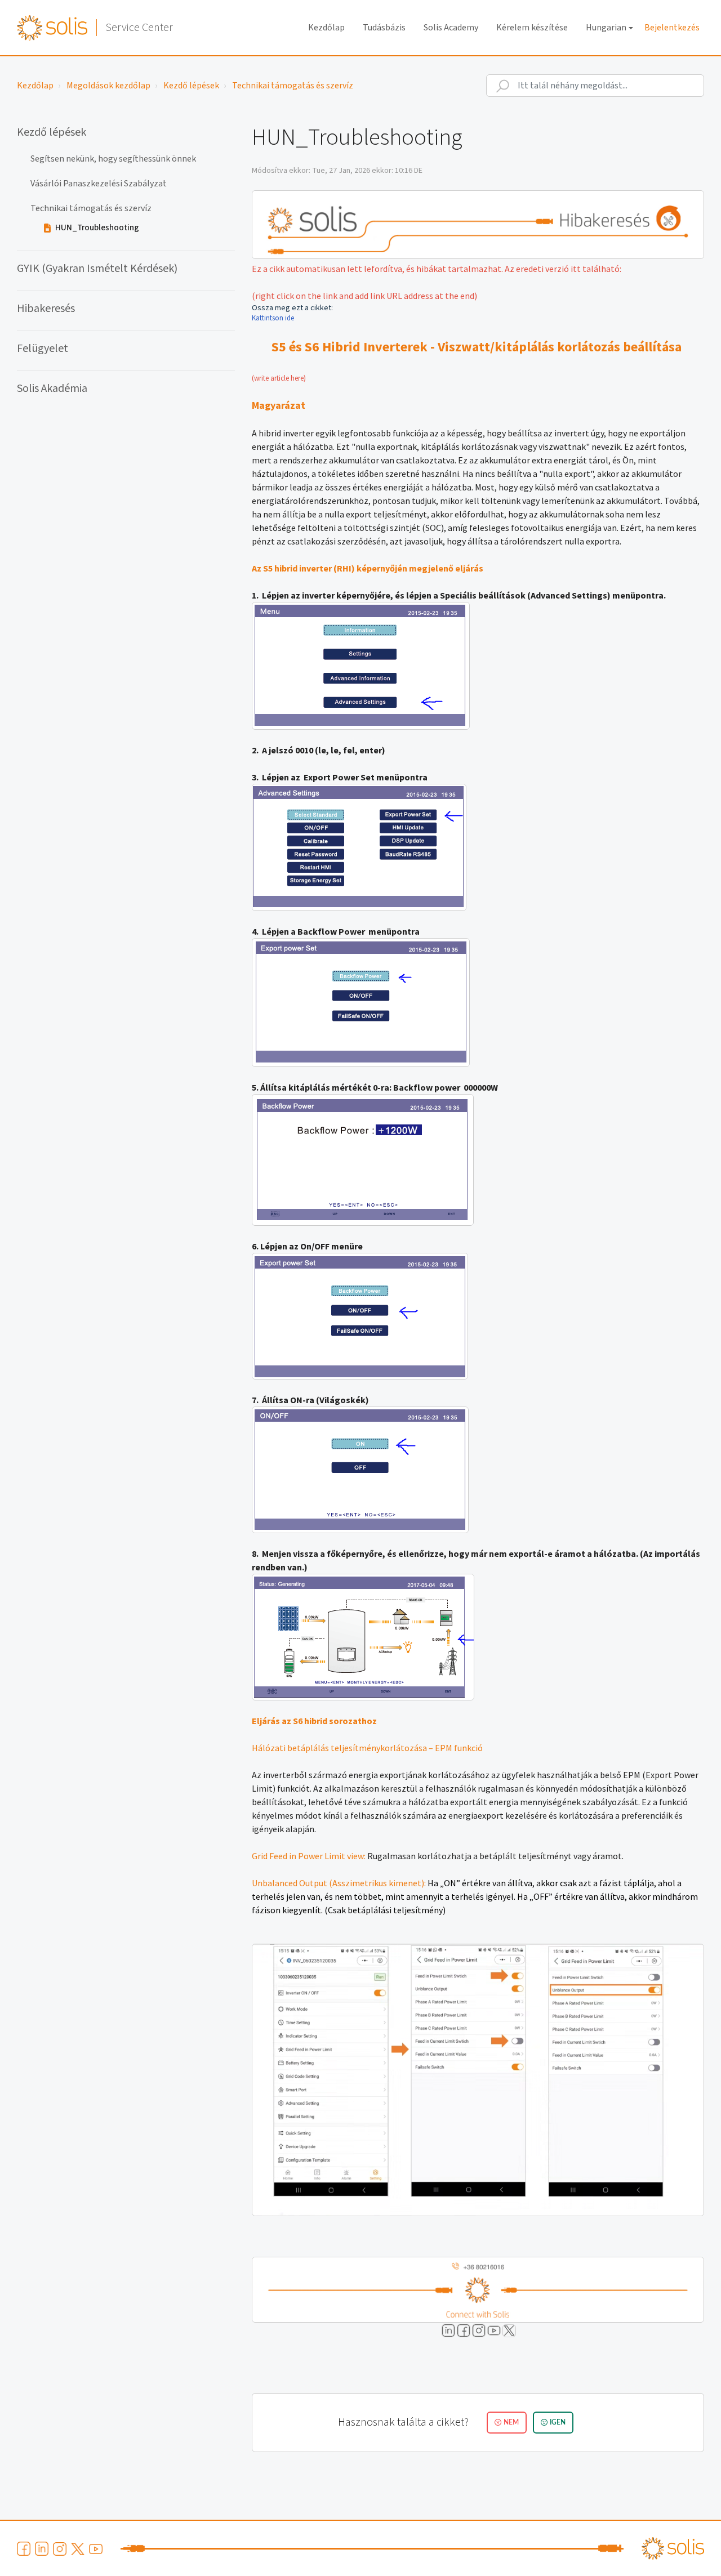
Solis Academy (451, 28)
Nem (511, 2422)
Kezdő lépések (191, 86)
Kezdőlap (326, 28)
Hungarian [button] (606, 28)
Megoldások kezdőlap (108, 86)
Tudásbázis (384, 28)
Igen (558, 2422)
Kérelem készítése (532, 28)
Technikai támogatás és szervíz (293, 86)
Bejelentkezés (672, 28)
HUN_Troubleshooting (97, 228)
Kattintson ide (274, 318)
